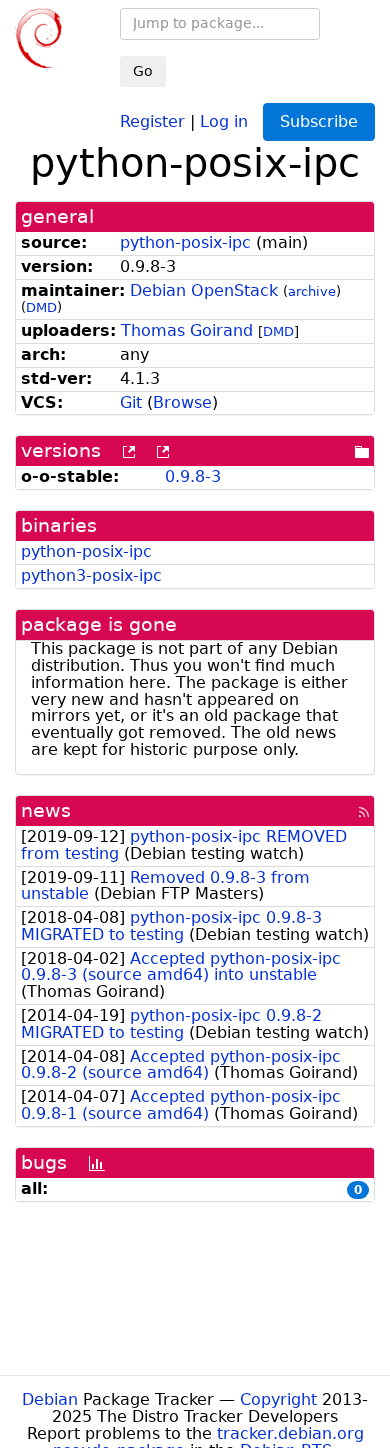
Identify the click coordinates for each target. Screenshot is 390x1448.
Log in (224, 120)
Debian (50, 1399)
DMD (41, 307)
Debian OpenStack (204, 290)
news (46, 810)
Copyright (278, 1399)
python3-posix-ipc (91, 575)
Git (131, 402)
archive (312, 291)
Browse (182, 402)
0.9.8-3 (193, 476)
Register (152, 120)
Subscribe (319, 121)
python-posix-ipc (185, 242)
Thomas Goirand (187, 330)
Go (143, 71)
